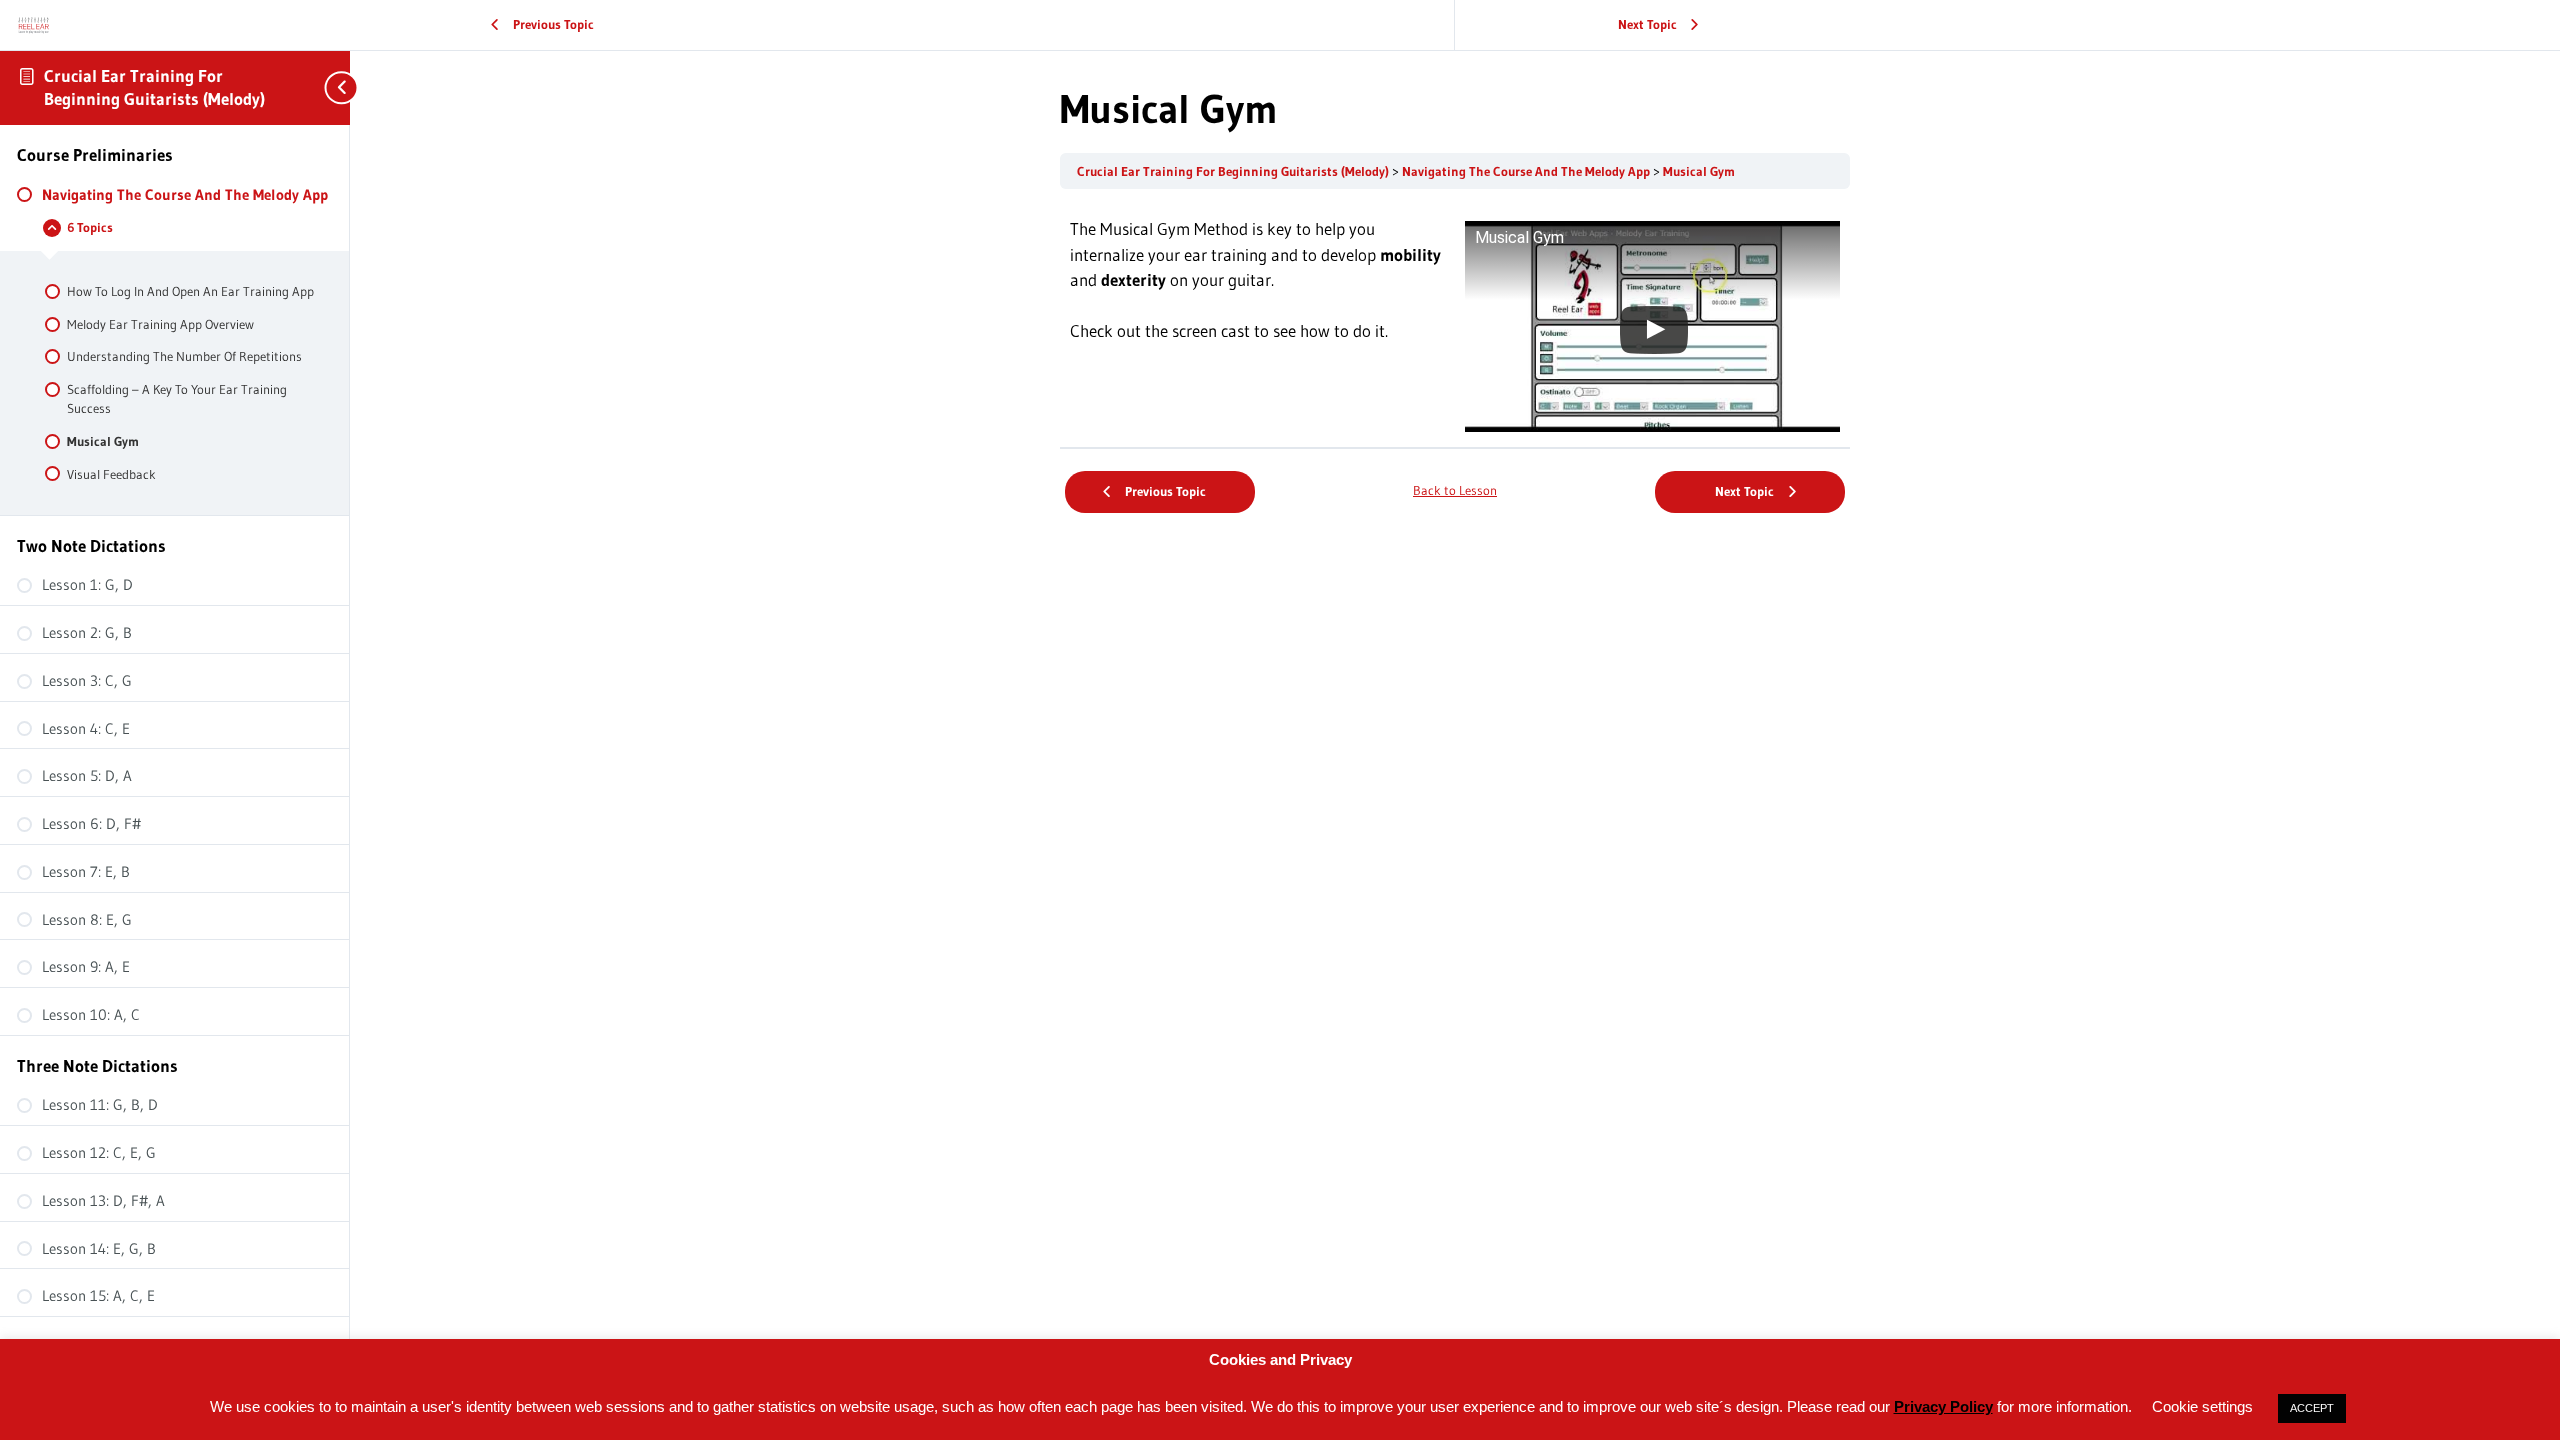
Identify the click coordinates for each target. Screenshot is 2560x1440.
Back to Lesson (1455, 490)
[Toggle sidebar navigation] (330, 87)
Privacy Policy (1943, 1406)
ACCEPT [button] (2312, 1408)
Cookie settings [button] (2202, 1406)
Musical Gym (1699, 171)
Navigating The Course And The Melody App (1527, 171)
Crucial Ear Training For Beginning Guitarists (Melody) (154, 87)
